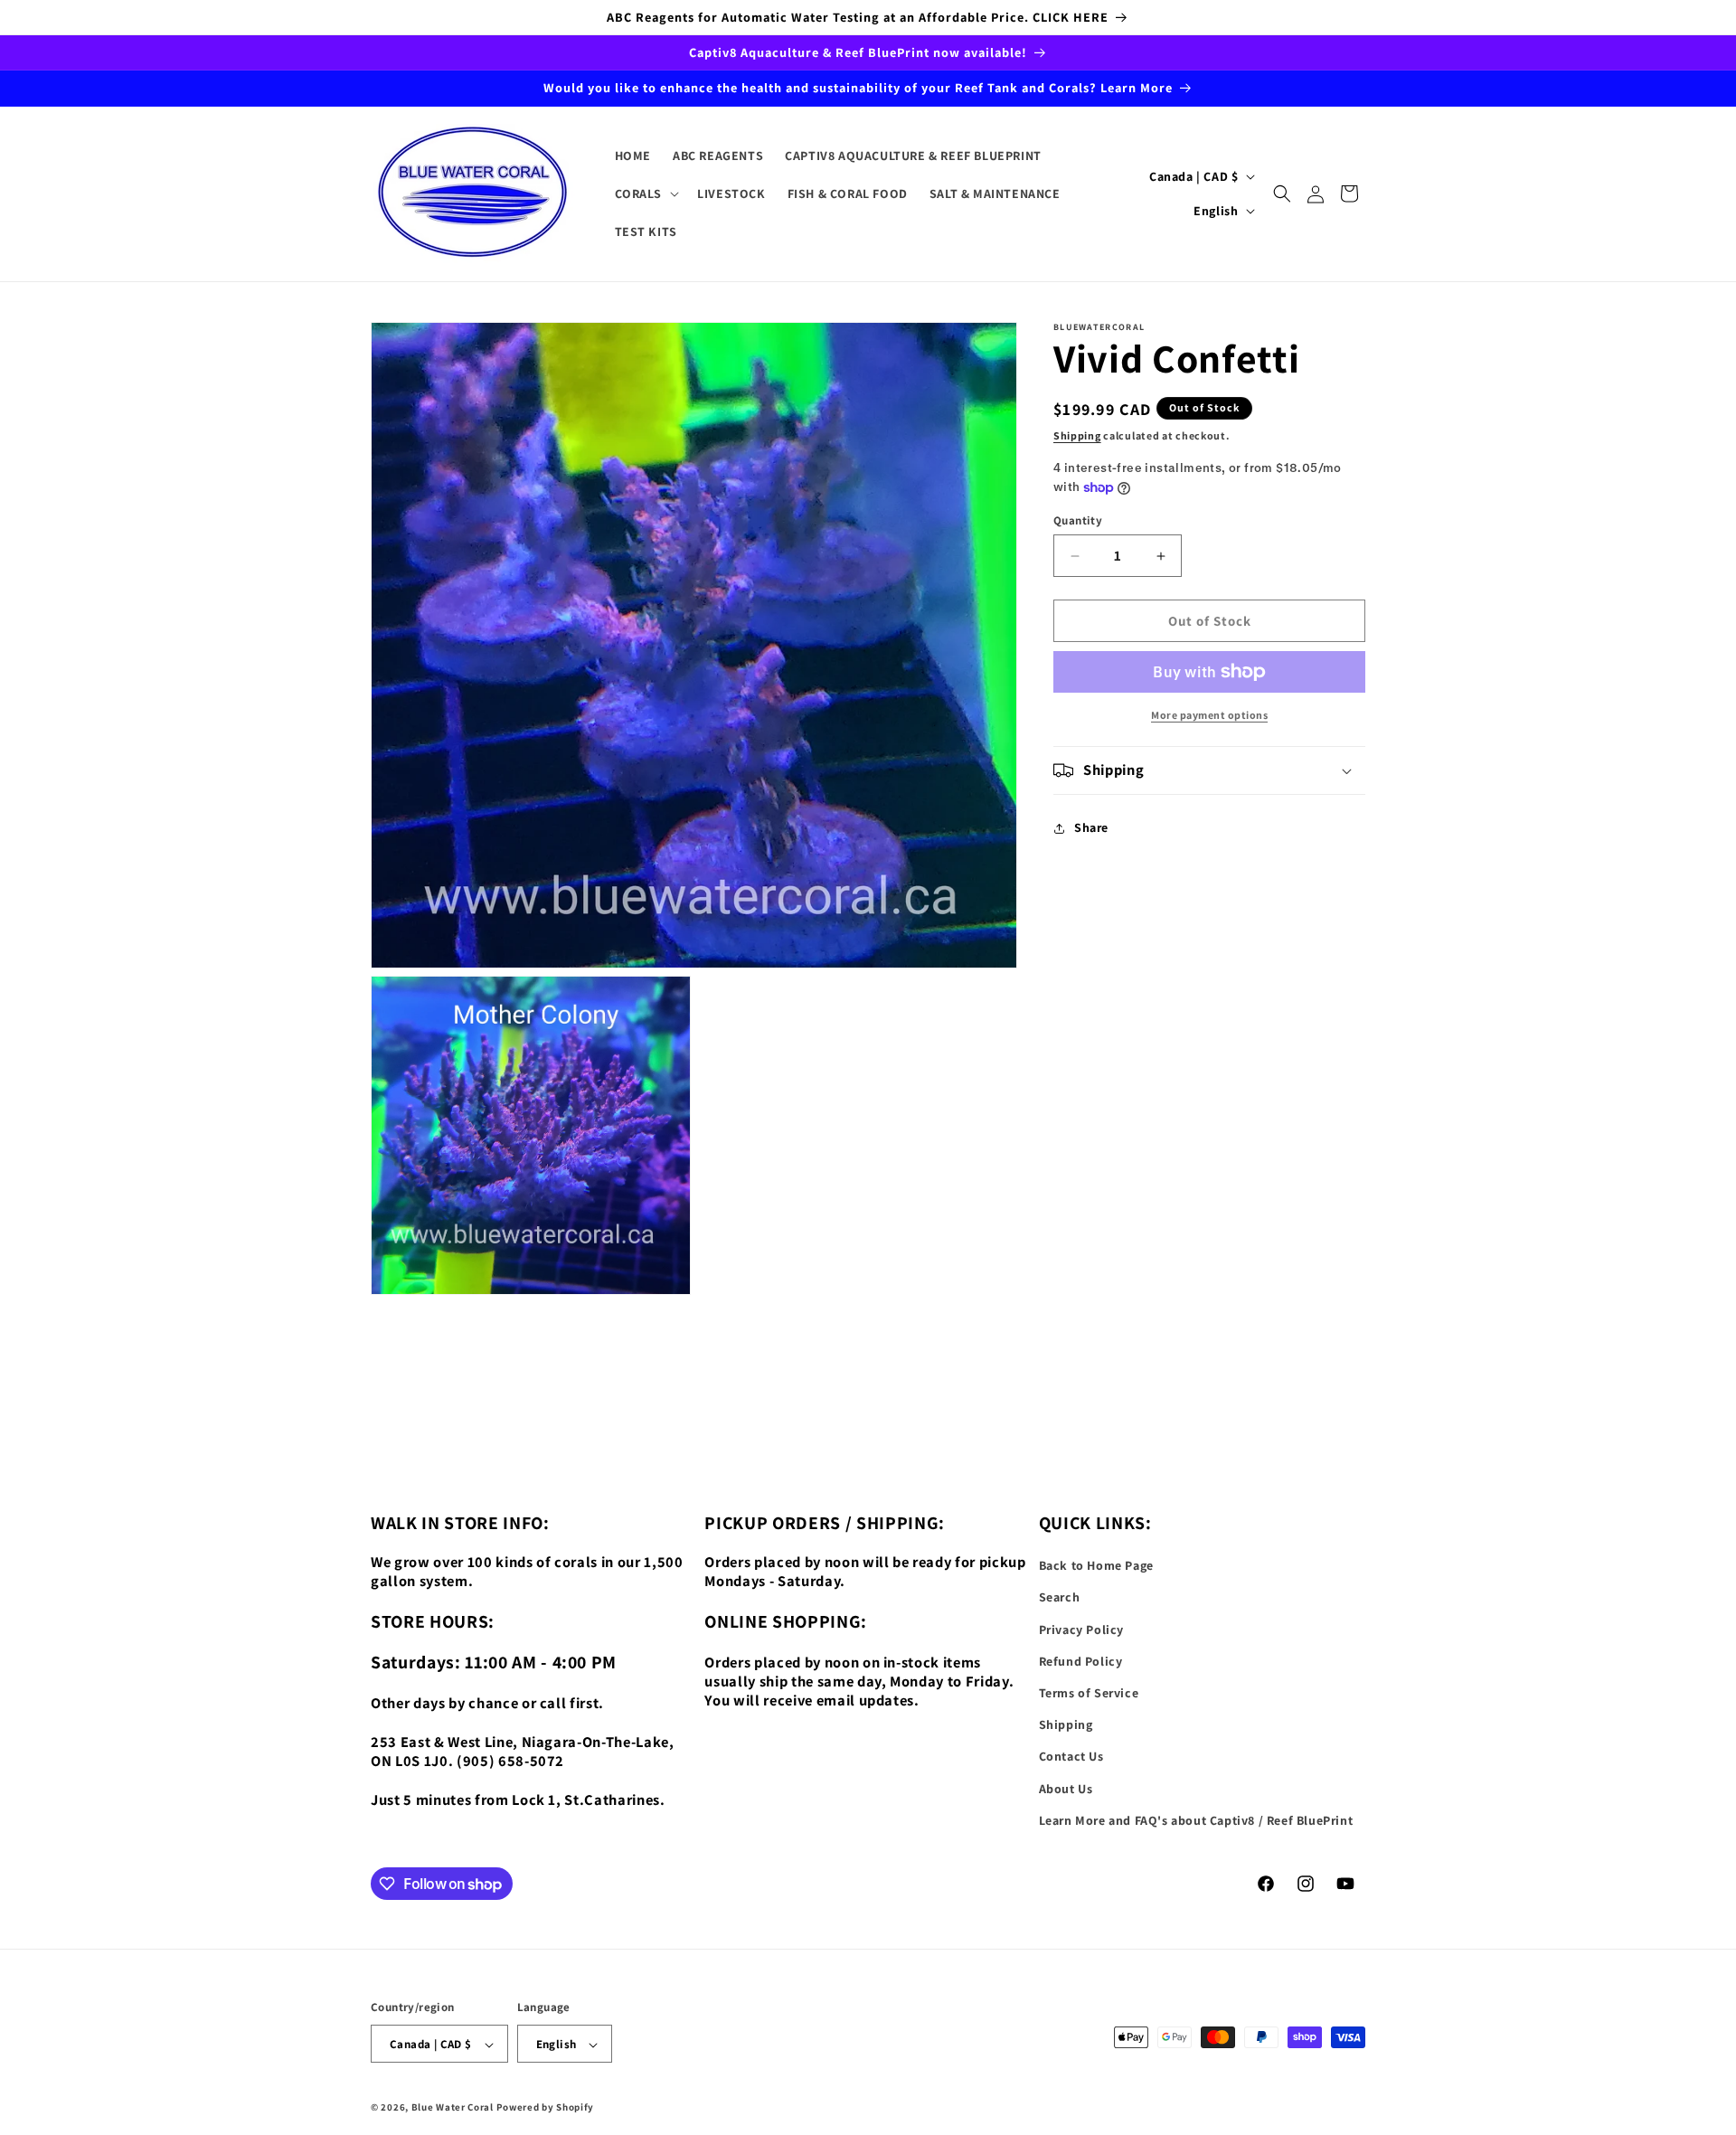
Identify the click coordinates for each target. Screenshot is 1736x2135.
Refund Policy (1081, 1661)
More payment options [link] (1209, 715)
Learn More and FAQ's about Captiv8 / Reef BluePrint (1196, 1820)
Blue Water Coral (453, 2108)
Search (1060, 1598)
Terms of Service (1089, 1693)
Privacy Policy (1081, 1630)
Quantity (1078, 520)
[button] (646, 194)
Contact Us (1071, 1757)
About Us (1066, 1789)
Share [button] (1091, 828)
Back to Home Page (1096, 1565)
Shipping (1077, 435)
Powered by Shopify (546, 2108)
